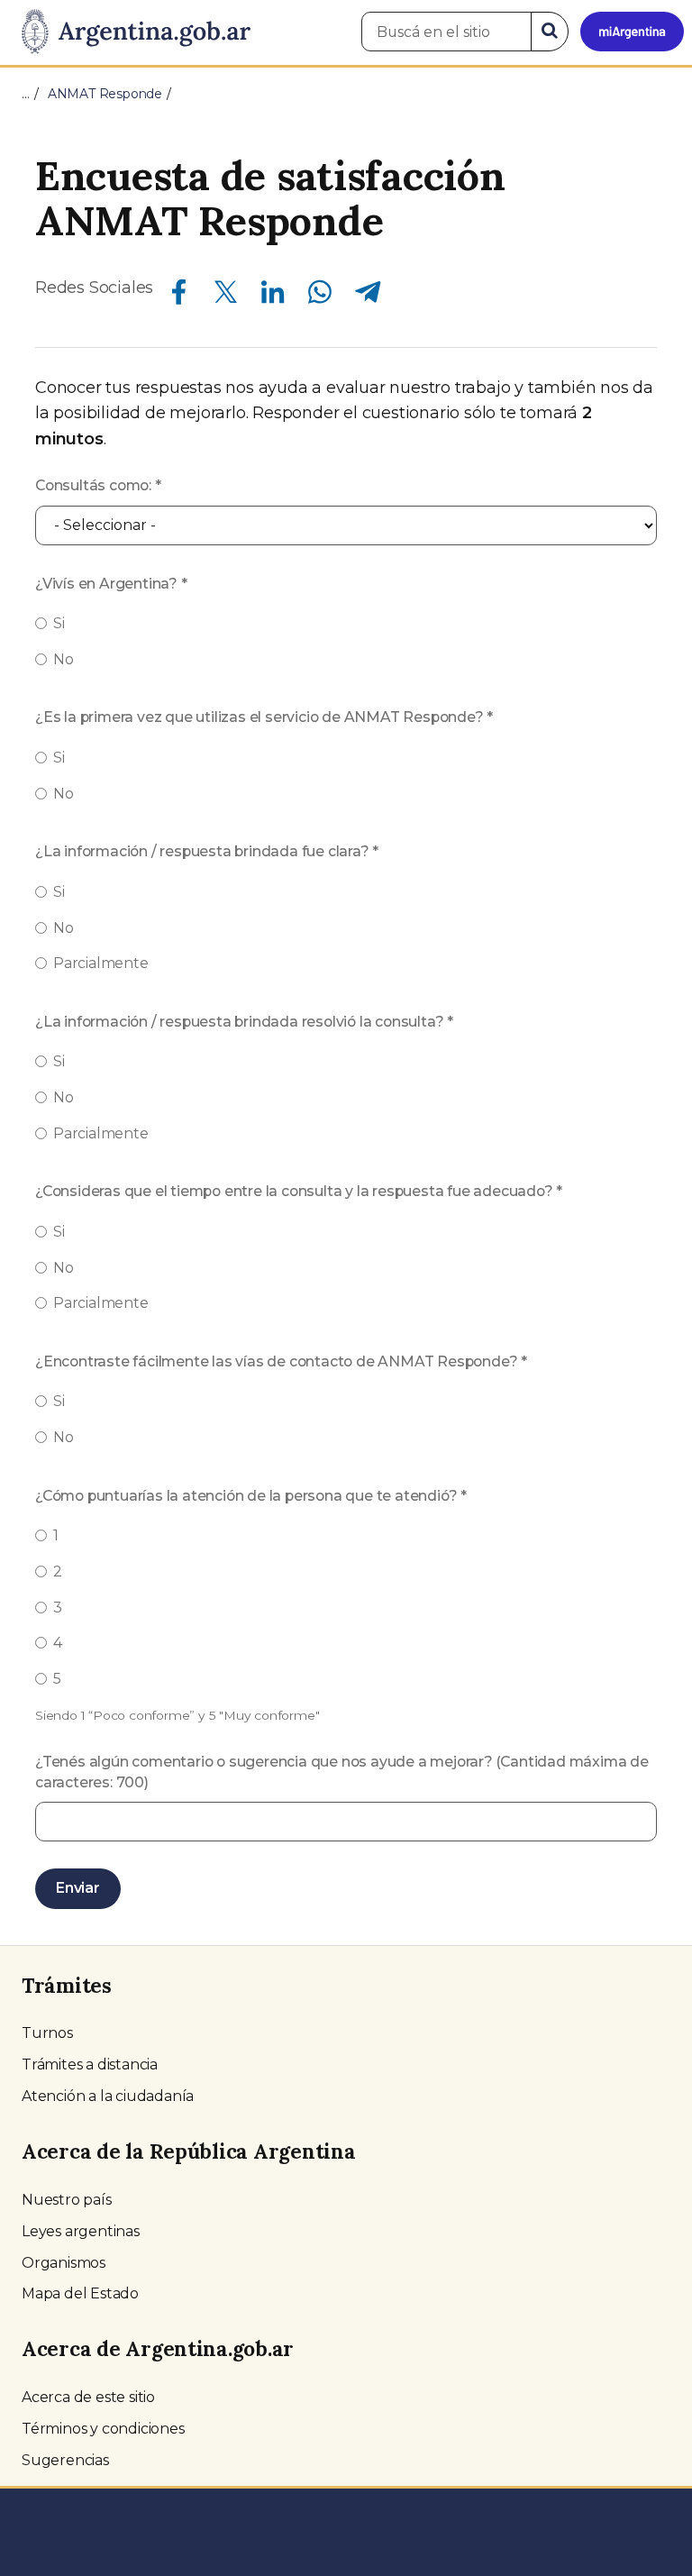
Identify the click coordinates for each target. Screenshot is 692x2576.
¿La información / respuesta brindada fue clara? (207, 851)
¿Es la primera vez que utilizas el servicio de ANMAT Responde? (264, 717)
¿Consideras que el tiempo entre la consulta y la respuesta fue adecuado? (299, 1191)
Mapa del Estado (80, 2293)
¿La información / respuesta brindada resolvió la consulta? (244, 1022)
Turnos (47, 2033)
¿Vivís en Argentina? (111, 584)
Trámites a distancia (90, 2064)
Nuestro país (67, 2200)
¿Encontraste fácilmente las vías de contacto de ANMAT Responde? (281, 1361)
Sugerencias (65, 2460)
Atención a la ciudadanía (108, 2096)
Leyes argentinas (81, 2231)
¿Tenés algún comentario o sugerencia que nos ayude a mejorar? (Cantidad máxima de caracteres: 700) (342, 1772)
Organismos (64, 2263)
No (64, 659)
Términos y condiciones (103, 2429)
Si (59, 623)
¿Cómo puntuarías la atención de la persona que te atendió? (251, 1496)
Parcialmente (101, 963)
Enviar (78, 1888)
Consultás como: (98, 485)
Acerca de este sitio (88, 2397)
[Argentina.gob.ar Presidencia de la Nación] (129, 32)
